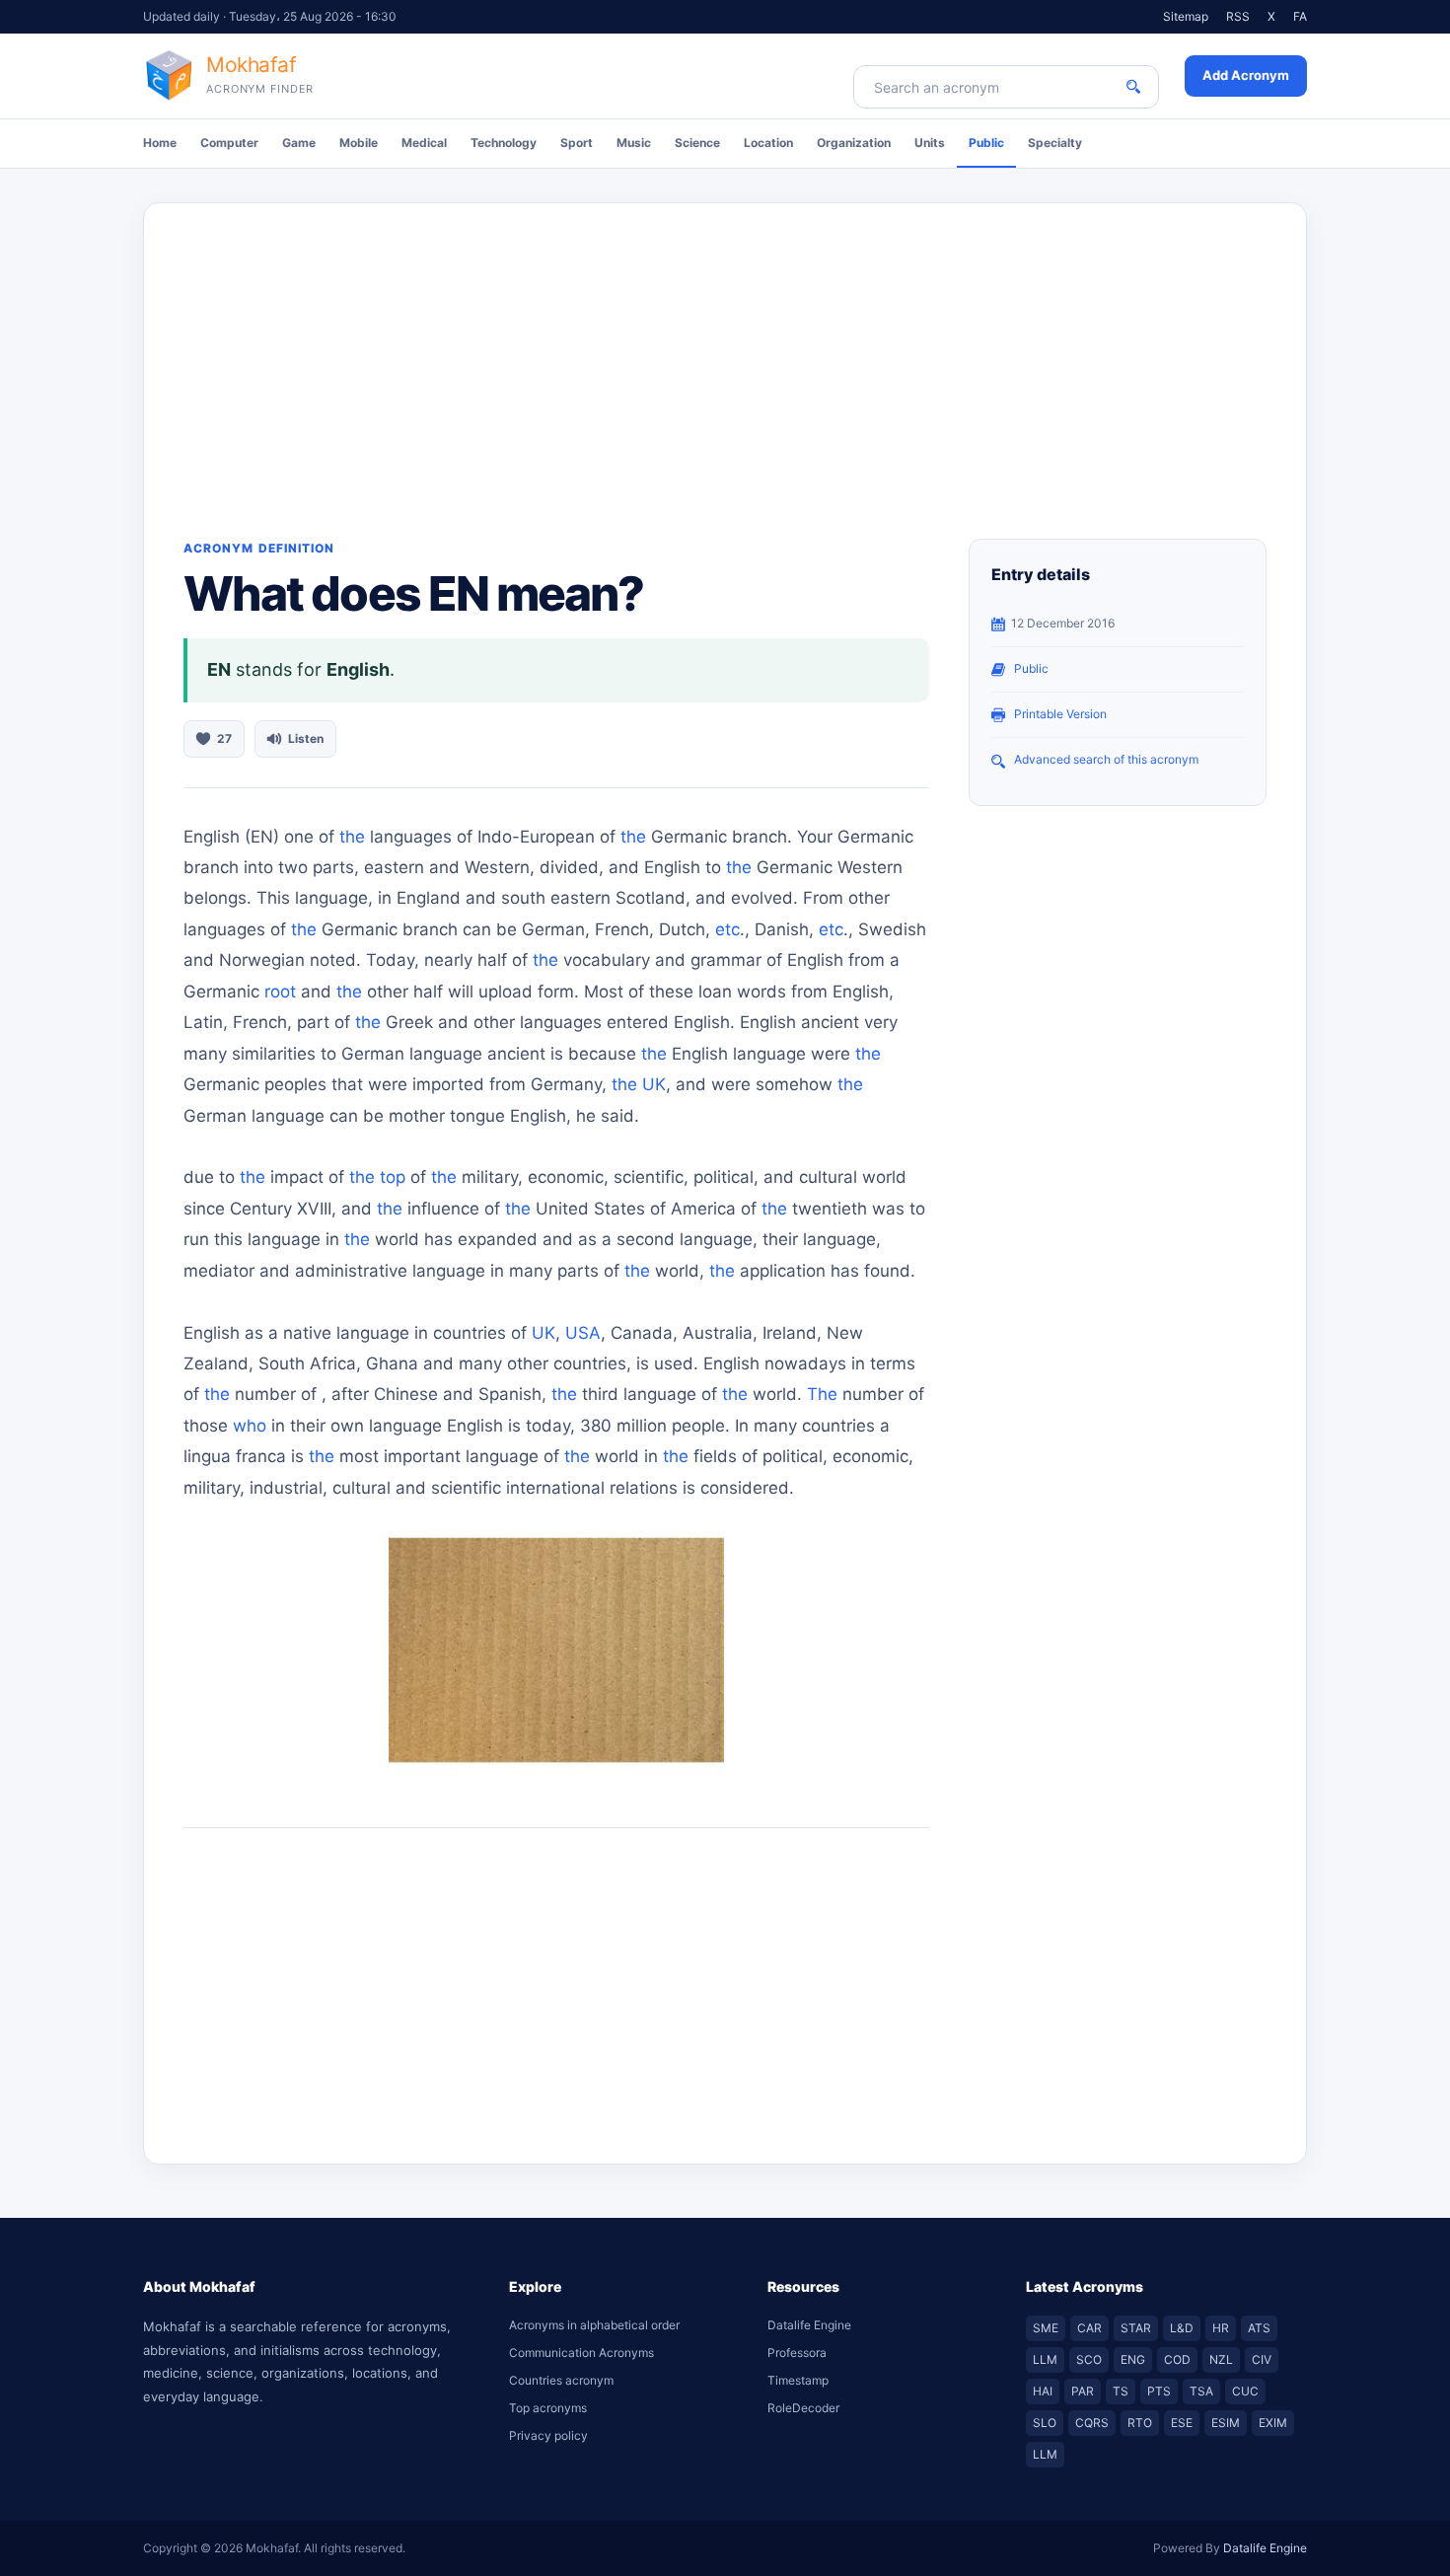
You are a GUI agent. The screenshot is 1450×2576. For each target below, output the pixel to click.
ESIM (1226, 2423)
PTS (1159, 2391)
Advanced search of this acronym (1106, 759)
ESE (1182, 2423)
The (822, 1394)
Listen (306, 738)
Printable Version (1060, 714)
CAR (1089, 2328)
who (250, 1426)
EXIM (1273, 2423)
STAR (1136, 2328)
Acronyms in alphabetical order (594, 2325)
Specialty (1055, 143)
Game (299, 143)
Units (930, 143)
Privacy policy (548, 2435)
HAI (1043, 2391)
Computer (229, 143)
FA (1300, 16)
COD (1177, 2359)
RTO (1140, 2423)
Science (697, 143)
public (1031, 668)
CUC (1245, 2391)
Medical (424, 143)
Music (634, 143)
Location (768, 143)
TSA (1201, 2391)
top (393, 1177)
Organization (854, 143)
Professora (797, 2353)
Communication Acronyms (581, 2353)
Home (160, 143)
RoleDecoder (803, 2408)
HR (1221, 2328)
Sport (577, 143)
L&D (1182, 2328)
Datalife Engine (809, 2325)
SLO (1045, 2423)
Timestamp (798, 2380)
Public (986, 143)
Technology (504, 143)
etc (727, 929)
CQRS (1092, 2423)
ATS (1259, 2328)
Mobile (359, 143)
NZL (1221, 2359)
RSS (1238, 16)
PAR (1083, 2391)
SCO (1089, 2359)
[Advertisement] (725, 351)
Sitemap (1186, 16)
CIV (1262, 2359)
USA (583, 1333)
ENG (1133, 2359)
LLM (1045, 2359)
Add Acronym (1246, 75)
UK (654, 1084)
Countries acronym (561, 2380)
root (280, 992)
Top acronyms (548, 2408)
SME (1046, 2328)
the (352, 837)
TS (1121, 2391)
